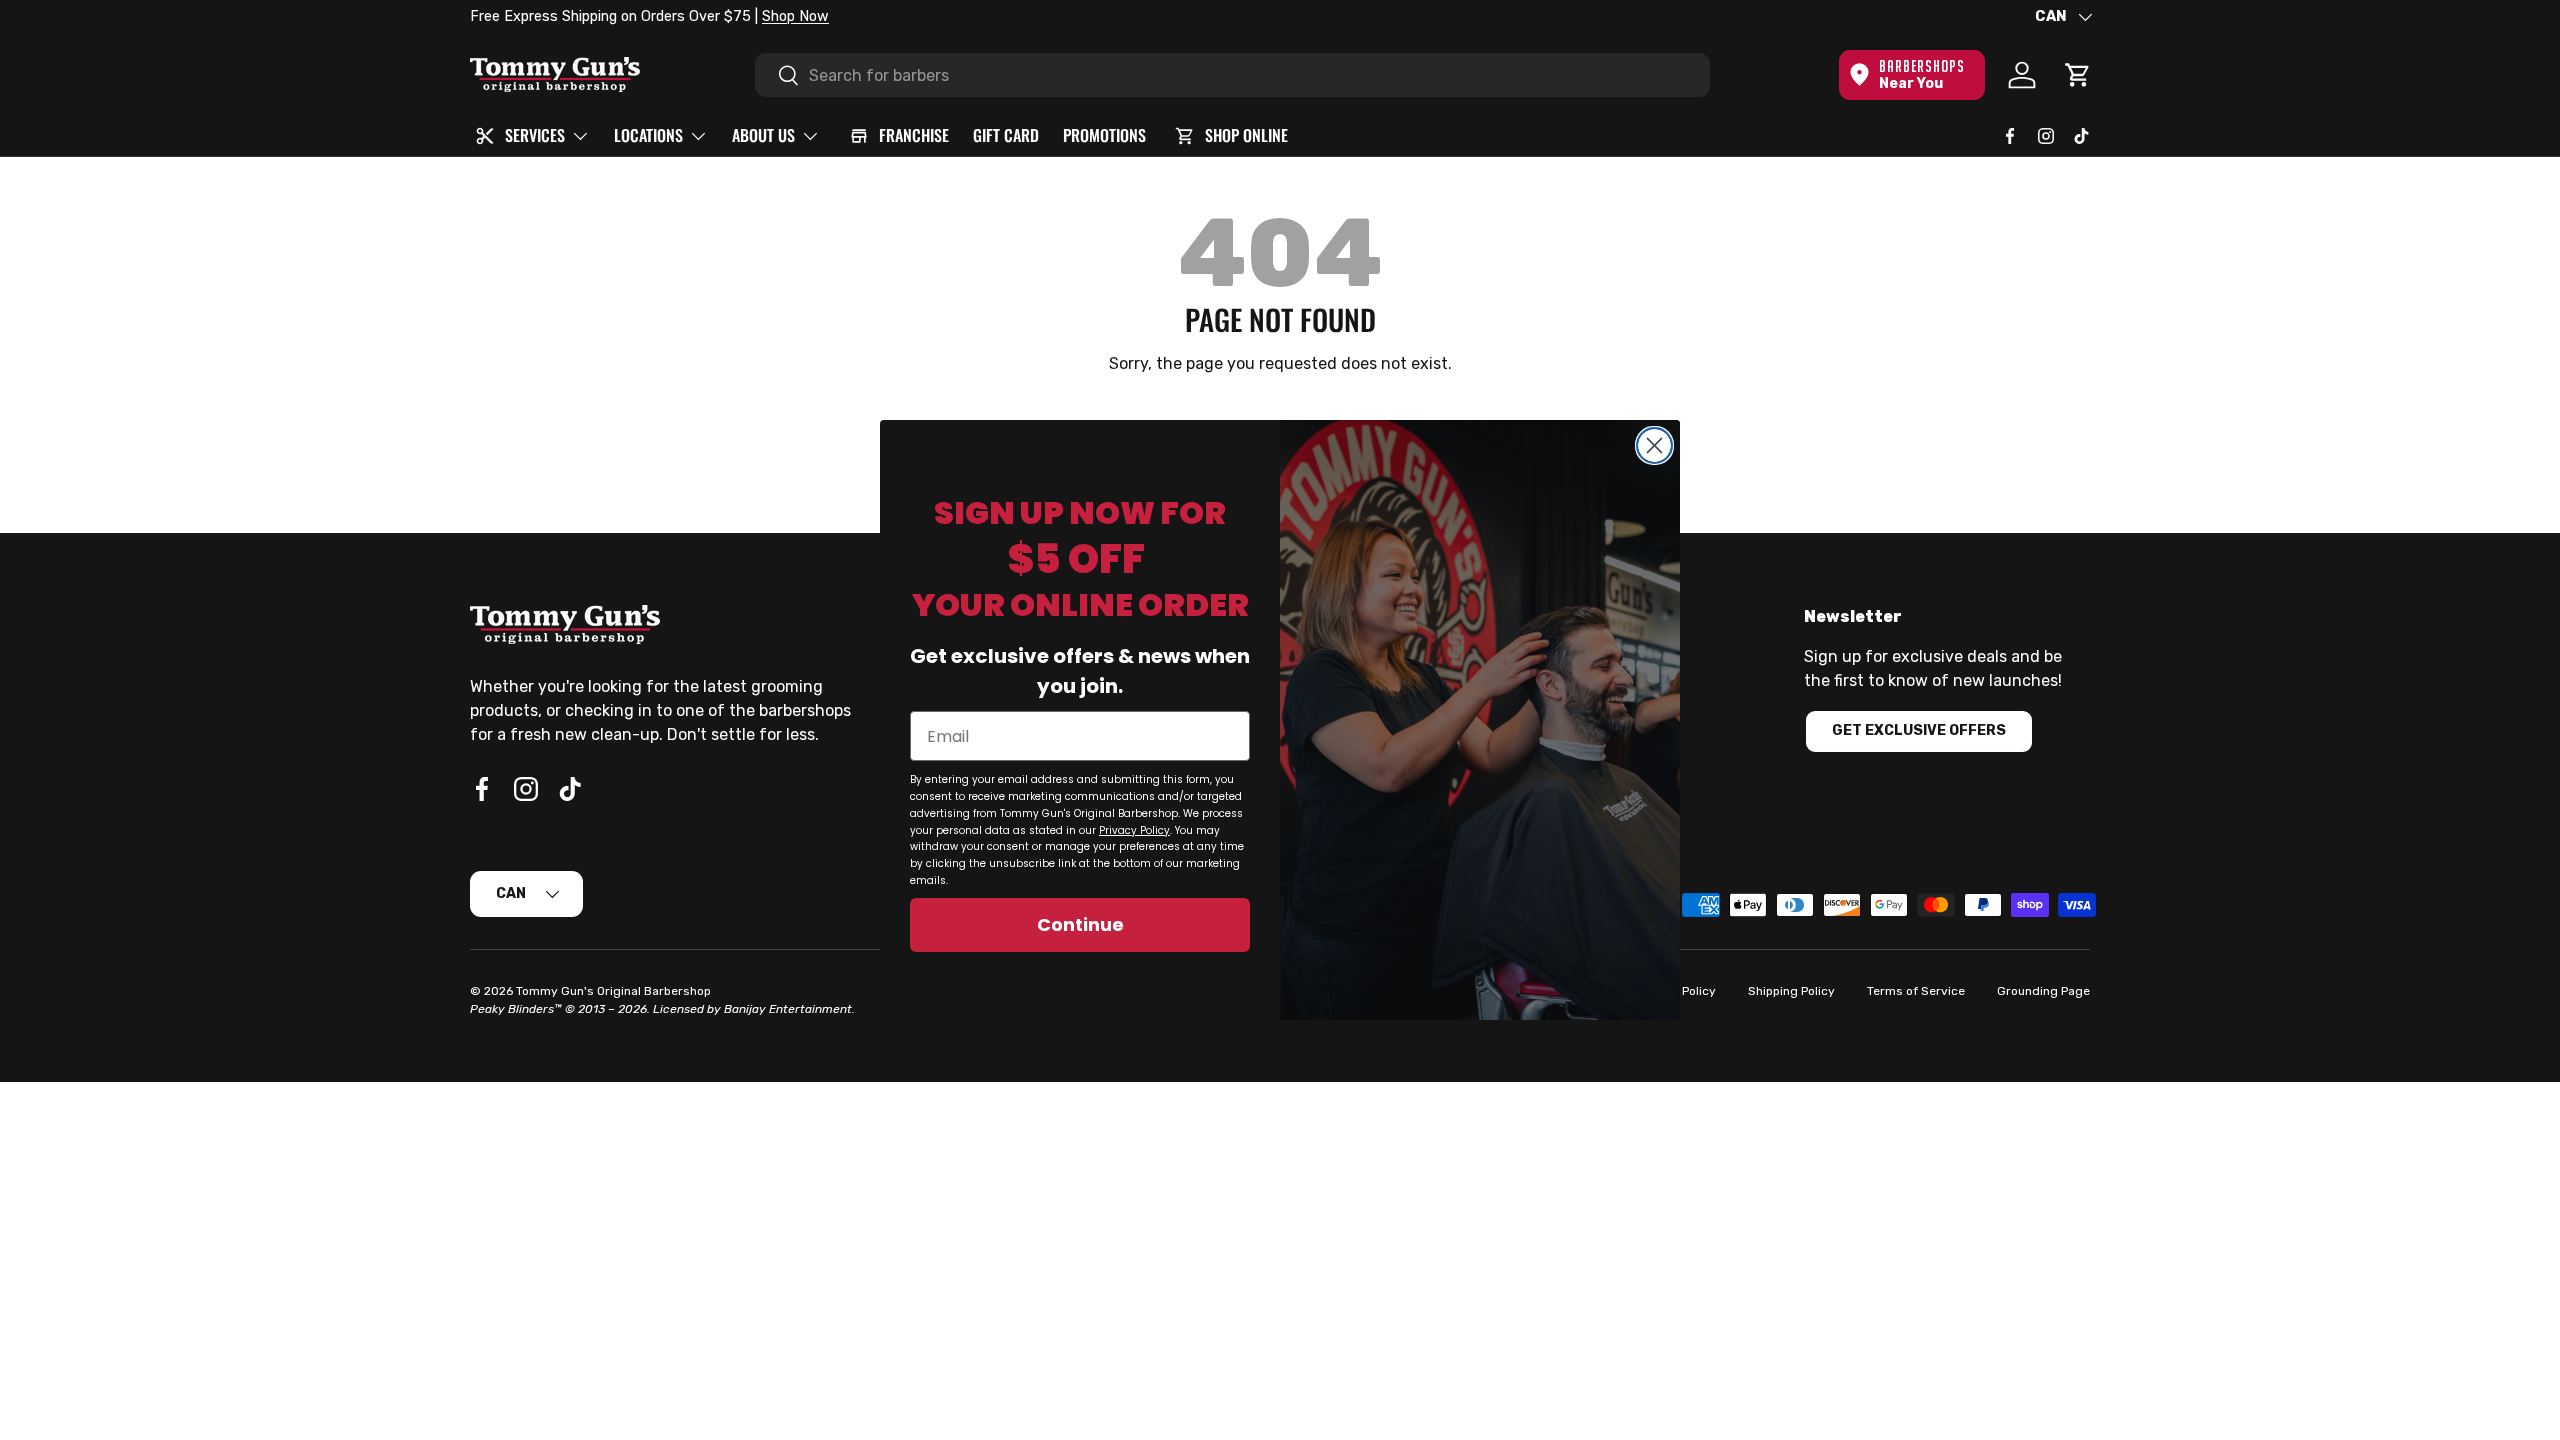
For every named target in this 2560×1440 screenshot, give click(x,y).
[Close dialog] (1654, 445)
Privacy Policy (1134, 830)
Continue (1080, 924)
